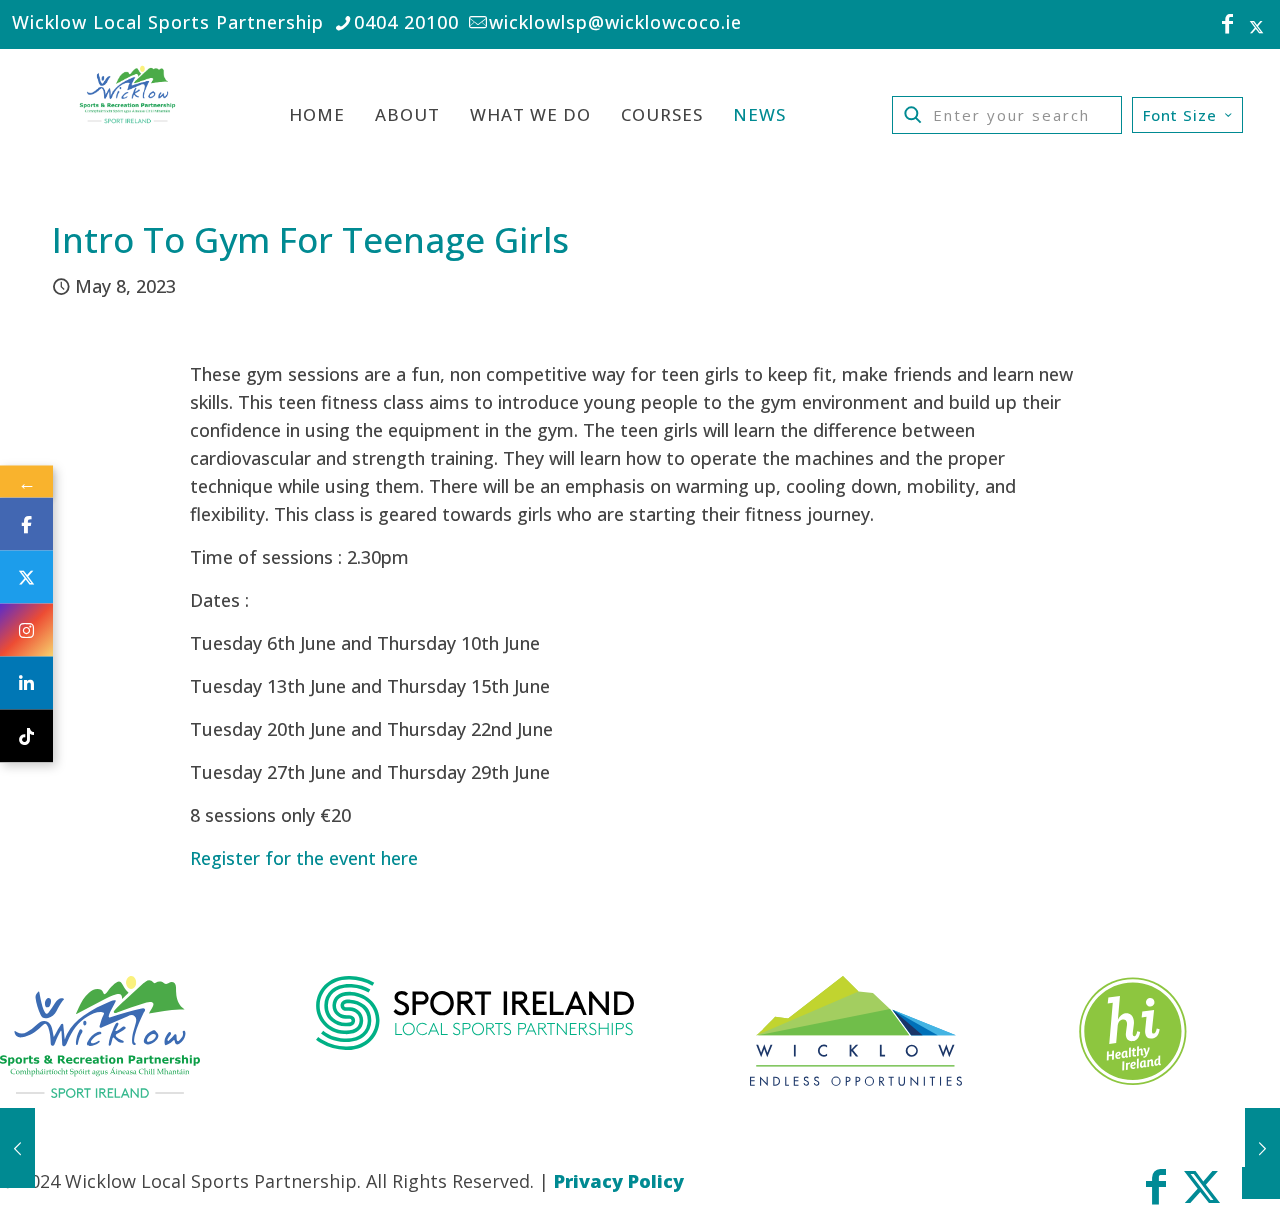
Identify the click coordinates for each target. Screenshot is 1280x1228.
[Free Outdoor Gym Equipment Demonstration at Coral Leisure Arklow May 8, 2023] (17, 1148)
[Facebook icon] (1228, 26)
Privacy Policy (619, 1181)
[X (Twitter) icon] (1256, 26)
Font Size (1180, 115)
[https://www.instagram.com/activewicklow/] (26, 630)
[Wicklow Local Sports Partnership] (127, 115)
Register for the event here (304, 858)
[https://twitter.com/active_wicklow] (26, 577)
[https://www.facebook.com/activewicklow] (26, 524)
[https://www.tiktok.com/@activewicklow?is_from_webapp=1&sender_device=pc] (26, 736)
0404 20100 (406, 22)
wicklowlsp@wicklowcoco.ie (615, 22)
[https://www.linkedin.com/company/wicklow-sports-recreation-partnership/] (26, 683)
